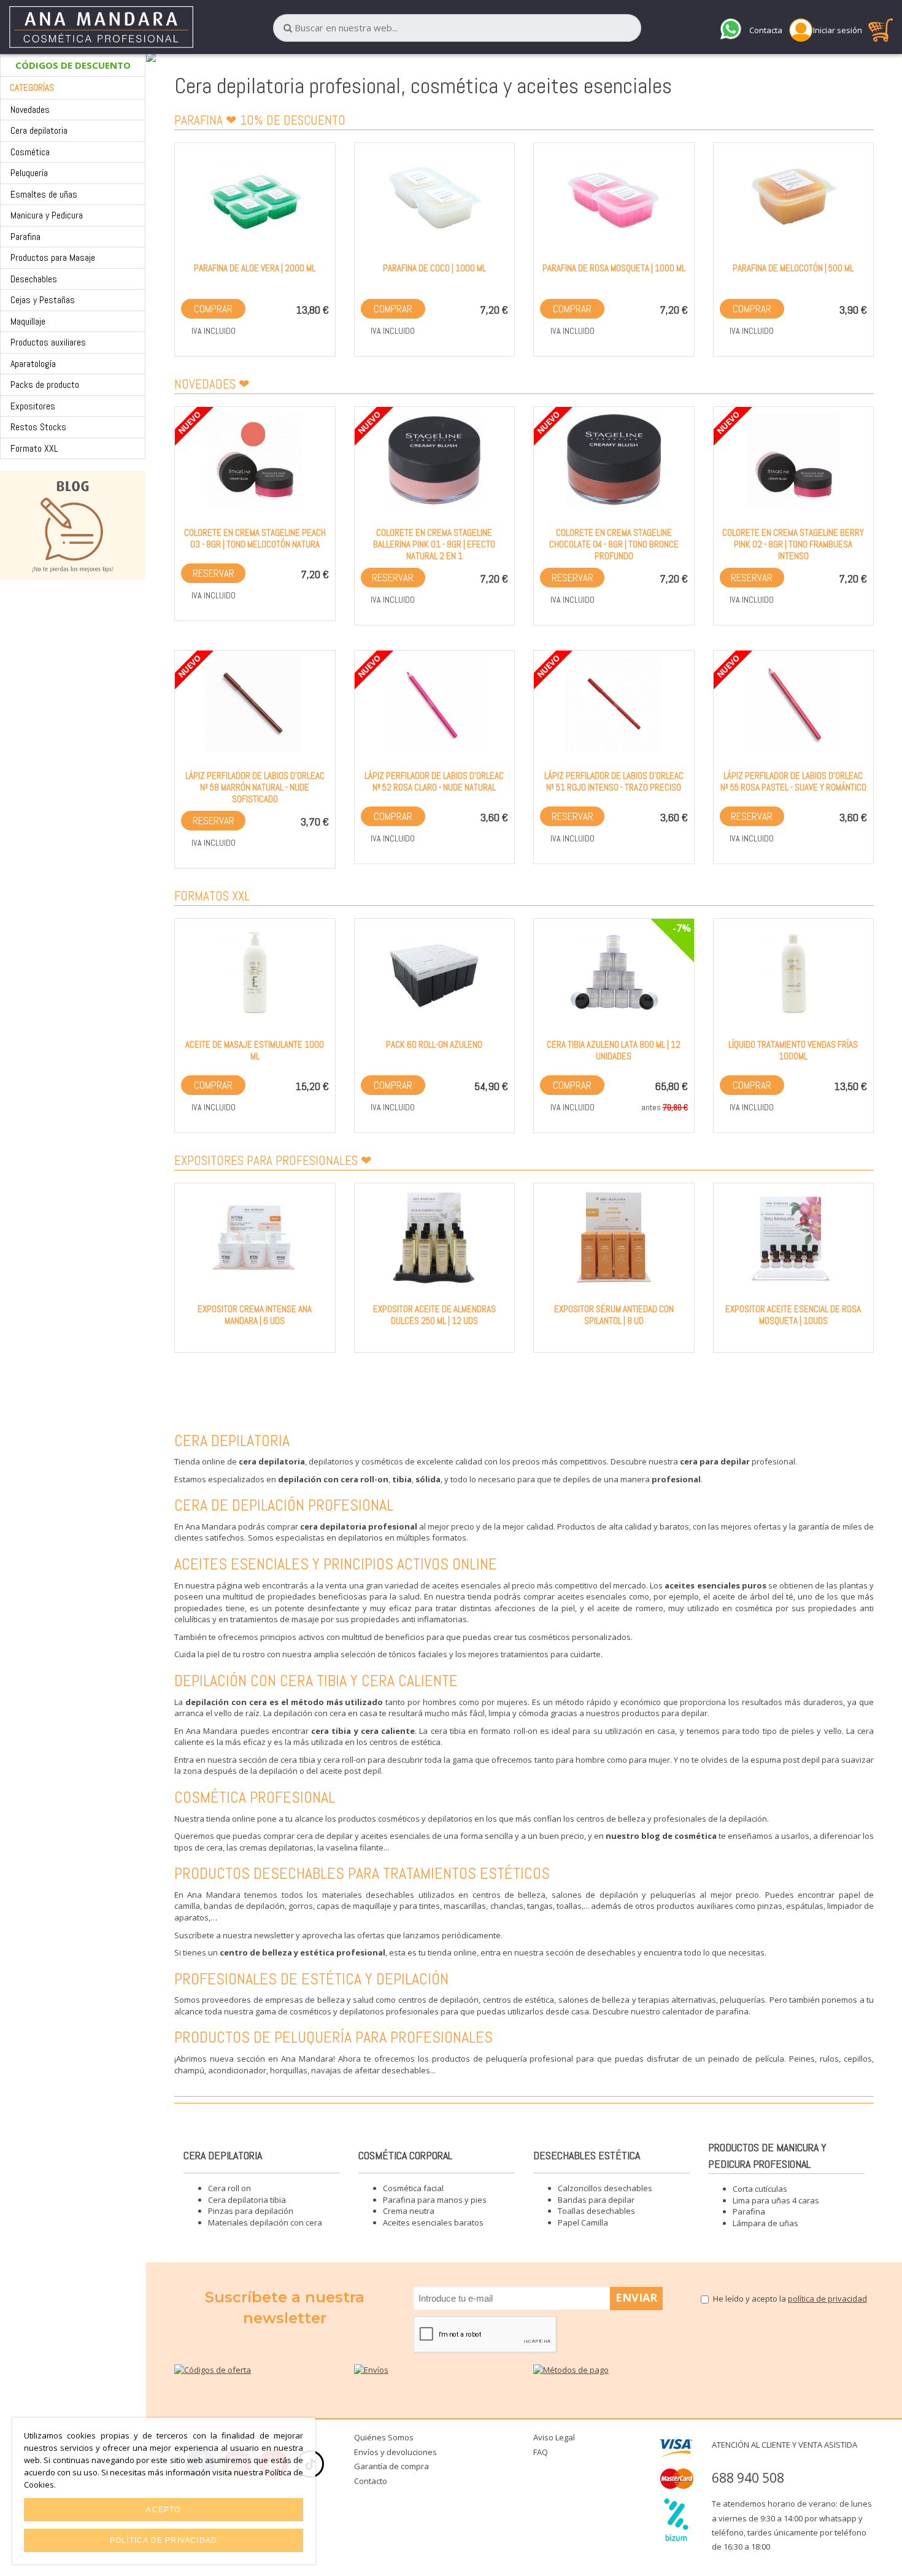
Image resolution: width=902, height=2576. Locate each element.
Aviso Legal (554, 2437)
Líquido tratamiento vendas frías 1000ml (793, 1050)
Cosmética (30, 152)
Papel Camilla (583, 2222)
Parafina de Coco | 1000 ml (434, 268)
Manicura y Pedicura (47, 215)
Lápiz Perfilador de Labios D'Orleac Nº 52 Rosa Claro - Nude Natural (434, 781)
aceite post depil (350, 1771)
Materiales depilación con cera (265, 2222)
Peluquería (29, 173)
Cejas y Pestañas (43, 300)
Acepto (163, 2510)
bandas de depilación (244, 1906)
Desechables (34, 279)
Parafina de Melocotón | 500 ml (793, 268)
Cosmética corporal (405, 2155)
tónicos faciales (418, 1654)
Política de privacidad (164, 2540)
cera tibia (448, 1731)
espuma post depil (785, 1760)
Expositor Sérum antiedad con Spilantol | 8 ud (614, 1315)
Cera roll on (229, 2188)
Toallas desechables (596, 2211)
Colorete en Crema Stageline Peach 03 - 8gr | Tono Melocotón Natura (255, 538)
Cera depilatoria (39, 130)
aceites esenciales (467, 1585)
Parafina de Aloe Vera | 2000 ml (255, 268)
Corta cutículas (760, 2189)
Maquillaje (28, 321)
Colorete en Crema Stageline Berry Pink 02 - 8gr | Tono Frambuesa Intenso (793, 544)
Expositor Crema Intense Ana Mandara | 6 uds (255, 1315)
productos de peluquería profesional (503, 2059)
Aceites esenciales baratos (433, 2222)
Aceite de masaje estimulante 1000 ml (255, 1050)
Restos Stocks (38, 427)
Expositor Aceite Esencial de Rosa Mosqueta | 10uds (793, 1315)
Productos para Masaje (53, 257)
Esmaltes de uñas (44, 194)
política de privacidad (827, 2299)
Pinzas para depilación (251, 2211)
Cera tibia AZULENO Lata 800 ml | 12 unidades (614, 1050)
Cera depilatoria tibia (247, 2200)
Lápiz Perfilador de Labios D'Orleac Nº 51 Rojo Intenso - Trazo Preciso (614, 781)
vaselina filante (355, 1847)
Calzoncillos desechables (605, 2188)
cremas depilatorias (276, 1847)
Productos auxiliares (48, 342)
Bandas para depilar (596, 2200)
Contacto (371, 2481)
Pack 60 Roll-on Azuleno (434, 1044)
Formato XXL (34, 448)
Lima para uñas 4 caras (776, 2200)
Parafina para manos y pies (435, 2200)
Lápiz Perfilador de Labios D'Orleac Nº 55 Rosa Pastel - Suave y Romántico (793, 781)
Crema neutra (409, 2211)
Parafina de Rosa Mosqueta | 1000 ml (614, 268)
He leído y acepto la (790, 2299)
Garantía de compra (391, 2466)
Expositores (33, 406)
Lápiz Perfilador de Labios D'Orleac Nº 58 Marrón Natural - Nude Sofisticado (255, 787)
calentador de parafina (705, 2011)
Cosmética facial (413, 2188)
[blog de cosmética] (73, 525)
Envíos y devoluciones (395, 2452)
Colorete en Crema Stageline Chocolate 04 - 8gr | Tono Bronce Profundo (614, 544)
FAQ (541, 2452)
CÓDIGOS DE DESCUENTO (73, 65)
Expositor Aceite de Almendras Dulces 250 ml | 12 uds (434, 1315)
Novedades (30, 110)
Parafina (25, 237)
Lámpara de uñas (765, 2223)
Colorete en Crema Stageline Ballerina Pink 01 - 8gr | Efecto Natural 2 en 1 (434, 544)
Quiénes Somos (384, 2437)
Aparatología (33, 364)
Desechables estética (587, 2155)
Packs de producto (45, 385)
